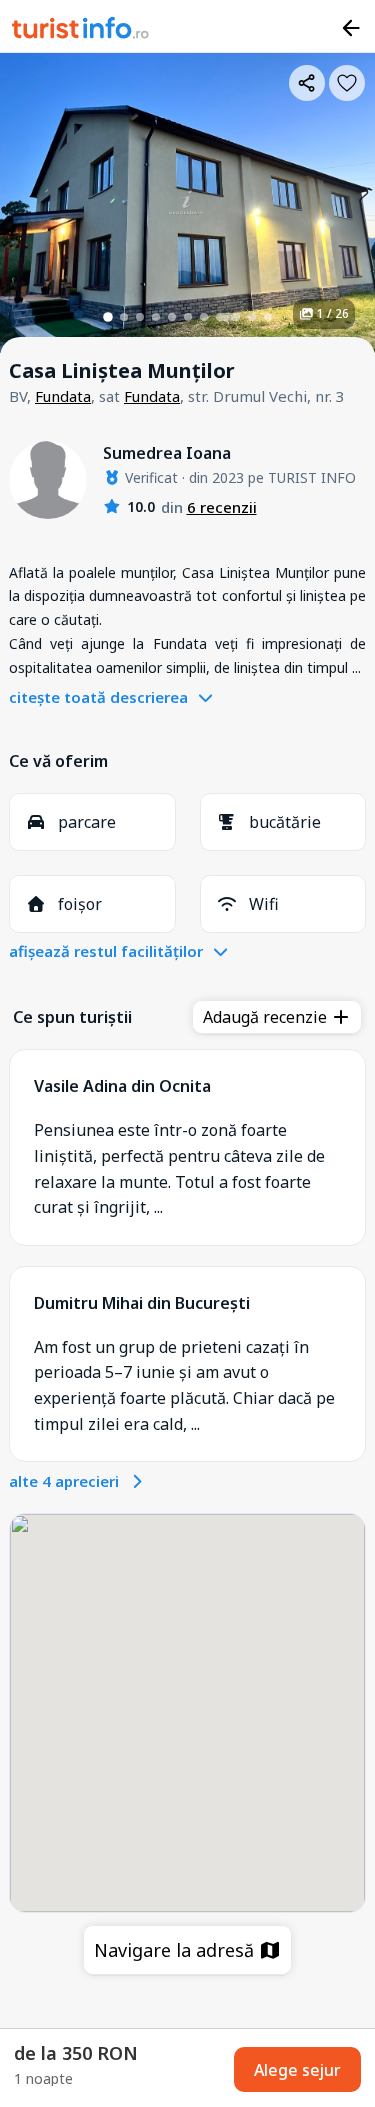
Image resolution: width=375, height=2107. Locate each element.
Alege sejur (297, 2070)
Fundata (63, 396)
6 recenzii (222, 507)
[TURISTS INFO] (81, 31)
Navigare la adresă (176, 1950)
